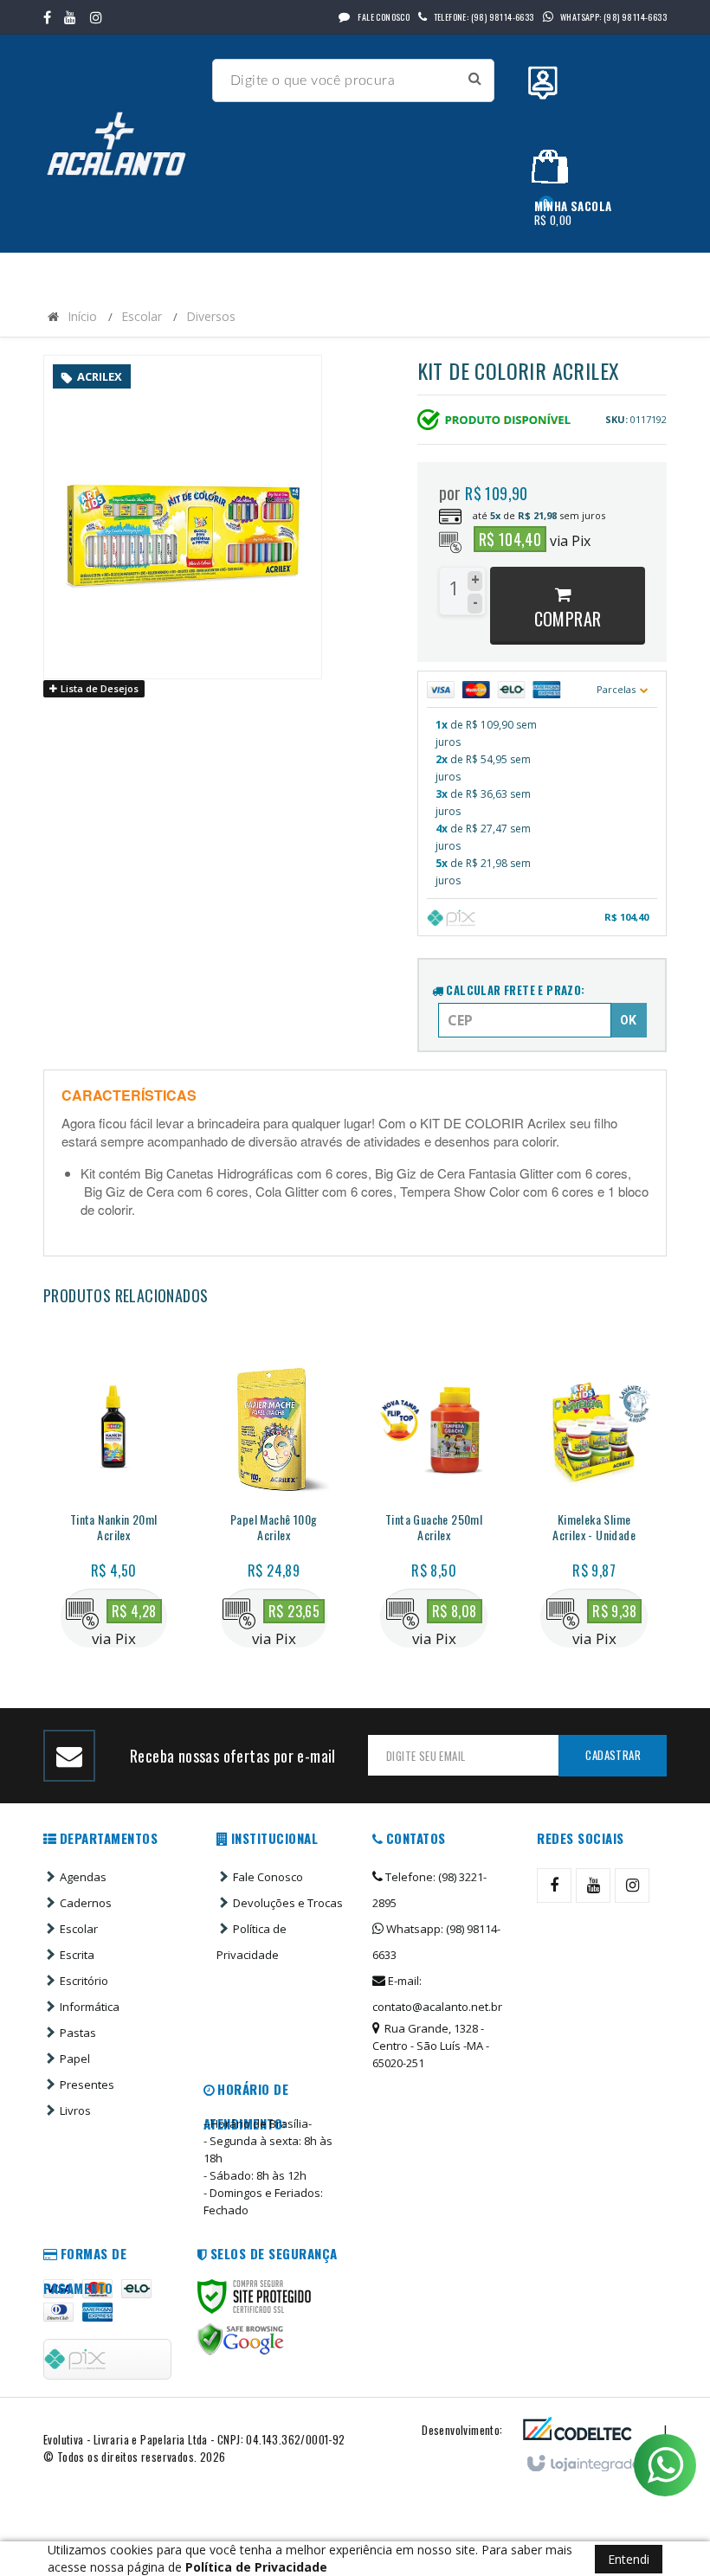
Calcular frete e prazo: (514, 990)
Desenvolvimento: (462, 2430)
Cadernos (86, 1903)
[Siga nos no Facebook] (47, 17)
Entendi (629, 2559)
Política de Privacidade (252, 1942)
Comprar (568, 619)
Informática (90, 2007)
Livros (75, 2110)
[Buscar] (475, 78)
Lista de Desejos (98, 688)
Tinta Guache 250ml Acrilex (434, 1528)
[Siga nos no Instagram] (96, 17)
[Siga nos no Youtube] (70, 17)
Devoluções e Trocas (288, 1903)
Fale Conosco (383, 17)
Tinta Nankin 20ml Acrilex (114, 1528)
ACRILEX (100, 376)
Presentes (87, 2085)
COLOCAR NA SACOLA (118, 1568)
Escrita (77, 1955)
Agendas (83, 1877)
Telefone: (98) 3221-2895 (429, 1890)
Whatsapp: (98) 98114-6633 (436, 1942)
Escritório (84, 1981)
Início (82, 316)
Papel (75, 2059)
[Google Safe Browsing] (241, 2340)
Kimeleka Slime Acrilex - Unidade (594, 1528)
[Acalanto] (121, 144)
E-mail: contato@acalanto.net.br (437, 1994)
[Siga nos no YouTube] (593, 1885)
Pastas (78, 2033)
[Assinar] (613, 1756)
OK (628, 1020)
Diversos (211, 316)
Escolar (142, 316)
